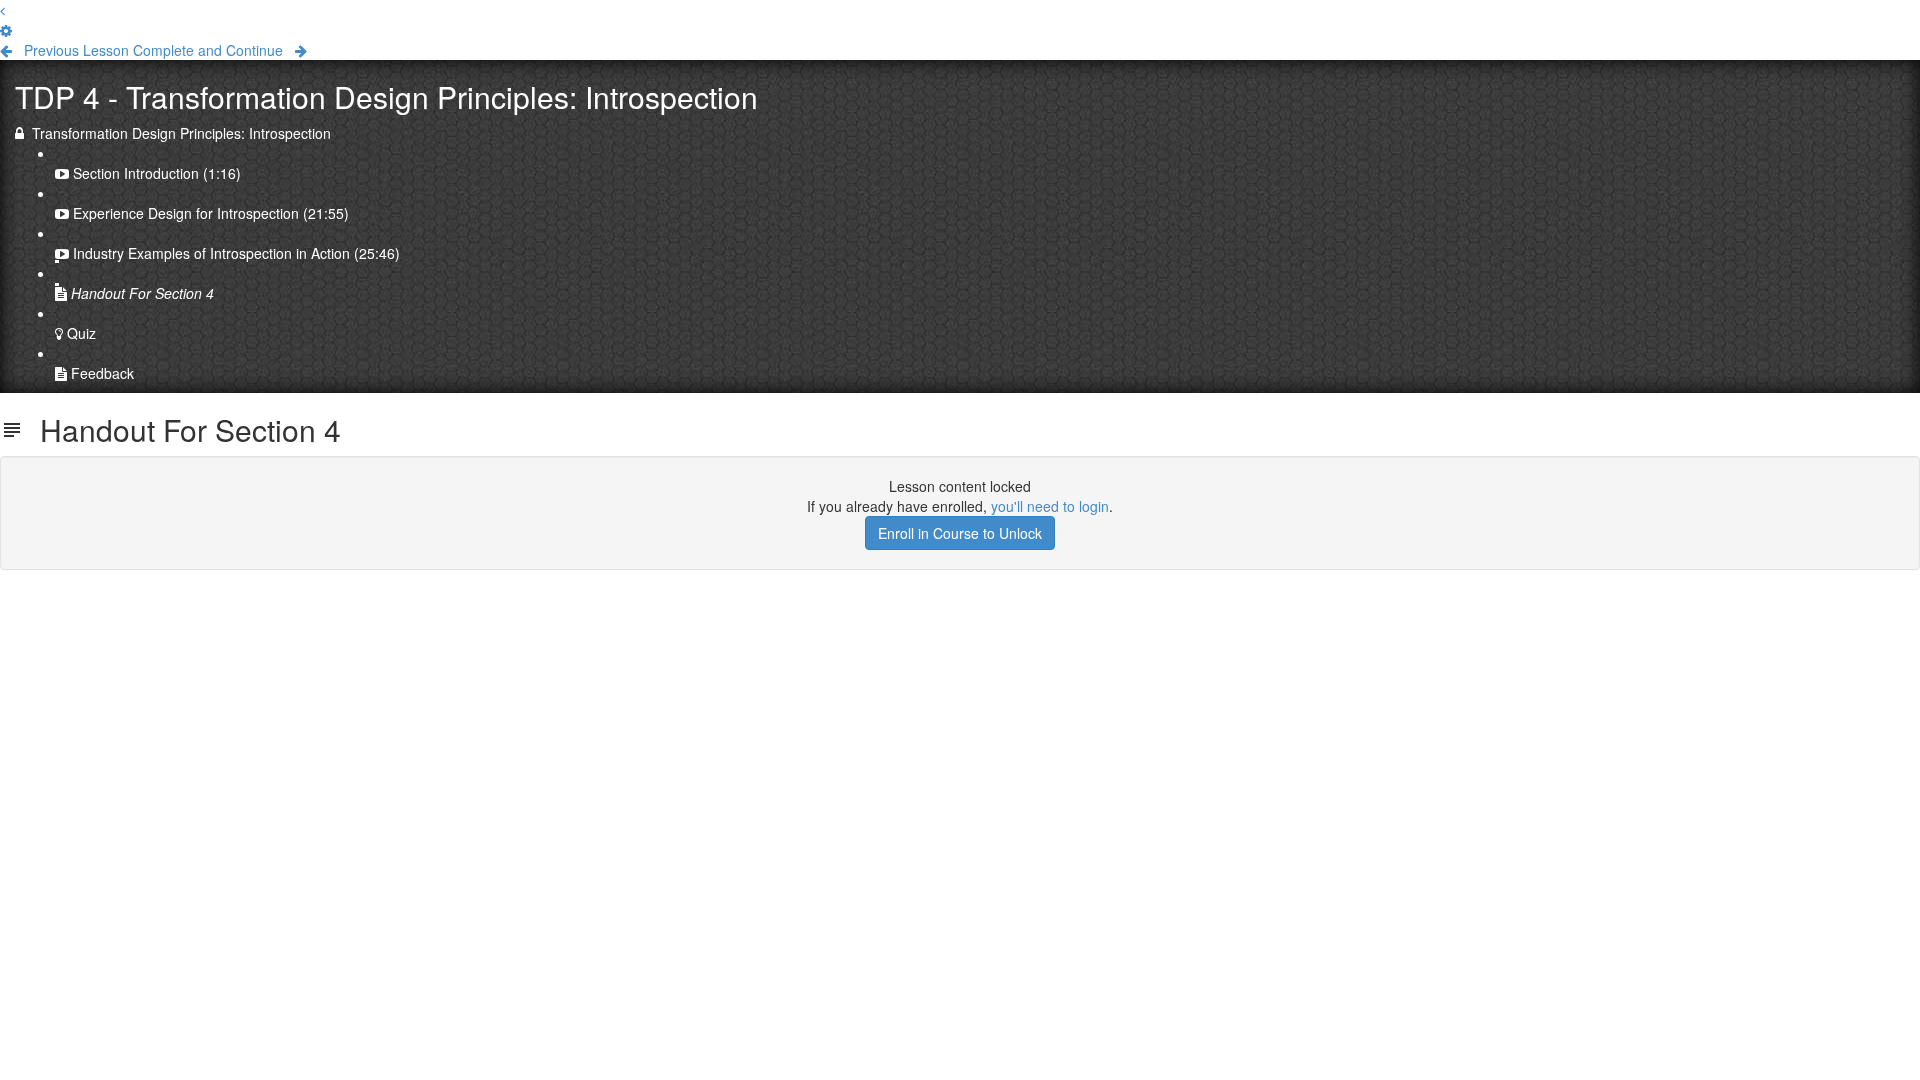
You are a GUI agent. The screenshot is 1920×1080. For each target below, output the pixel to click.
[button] (2, 10)
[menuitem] (6, 30)
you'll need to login (1050, 506)
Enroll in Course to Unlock (960, 533)
